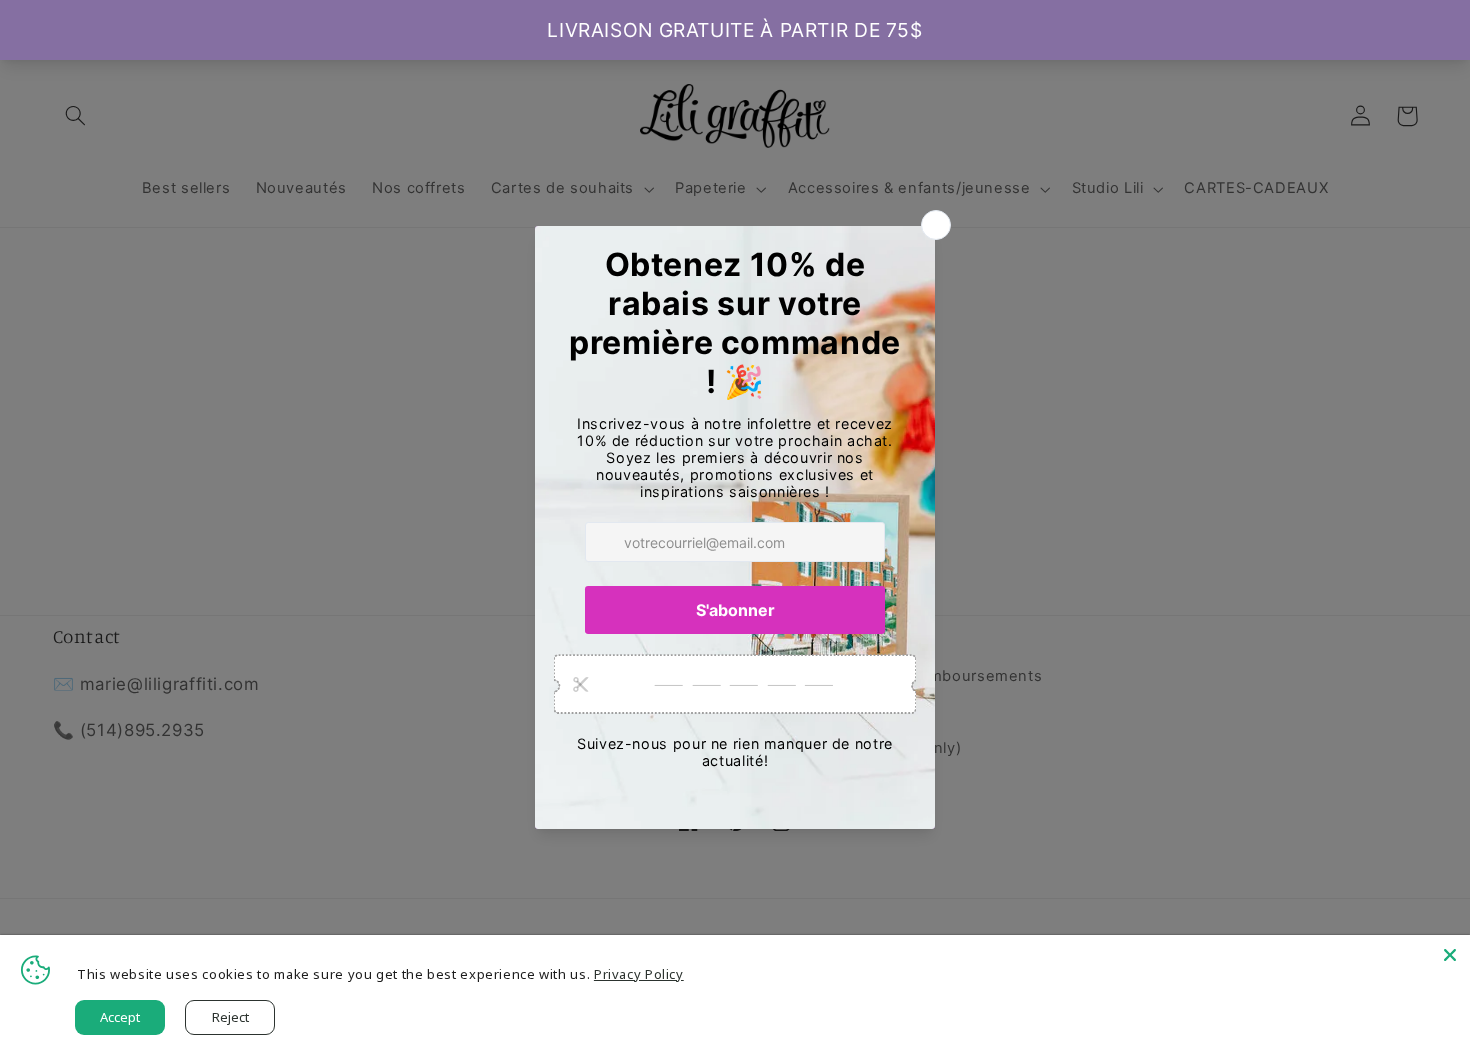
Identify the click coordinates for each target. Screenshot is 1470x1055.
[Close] (1450, 955)
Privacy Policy (639, 974)
